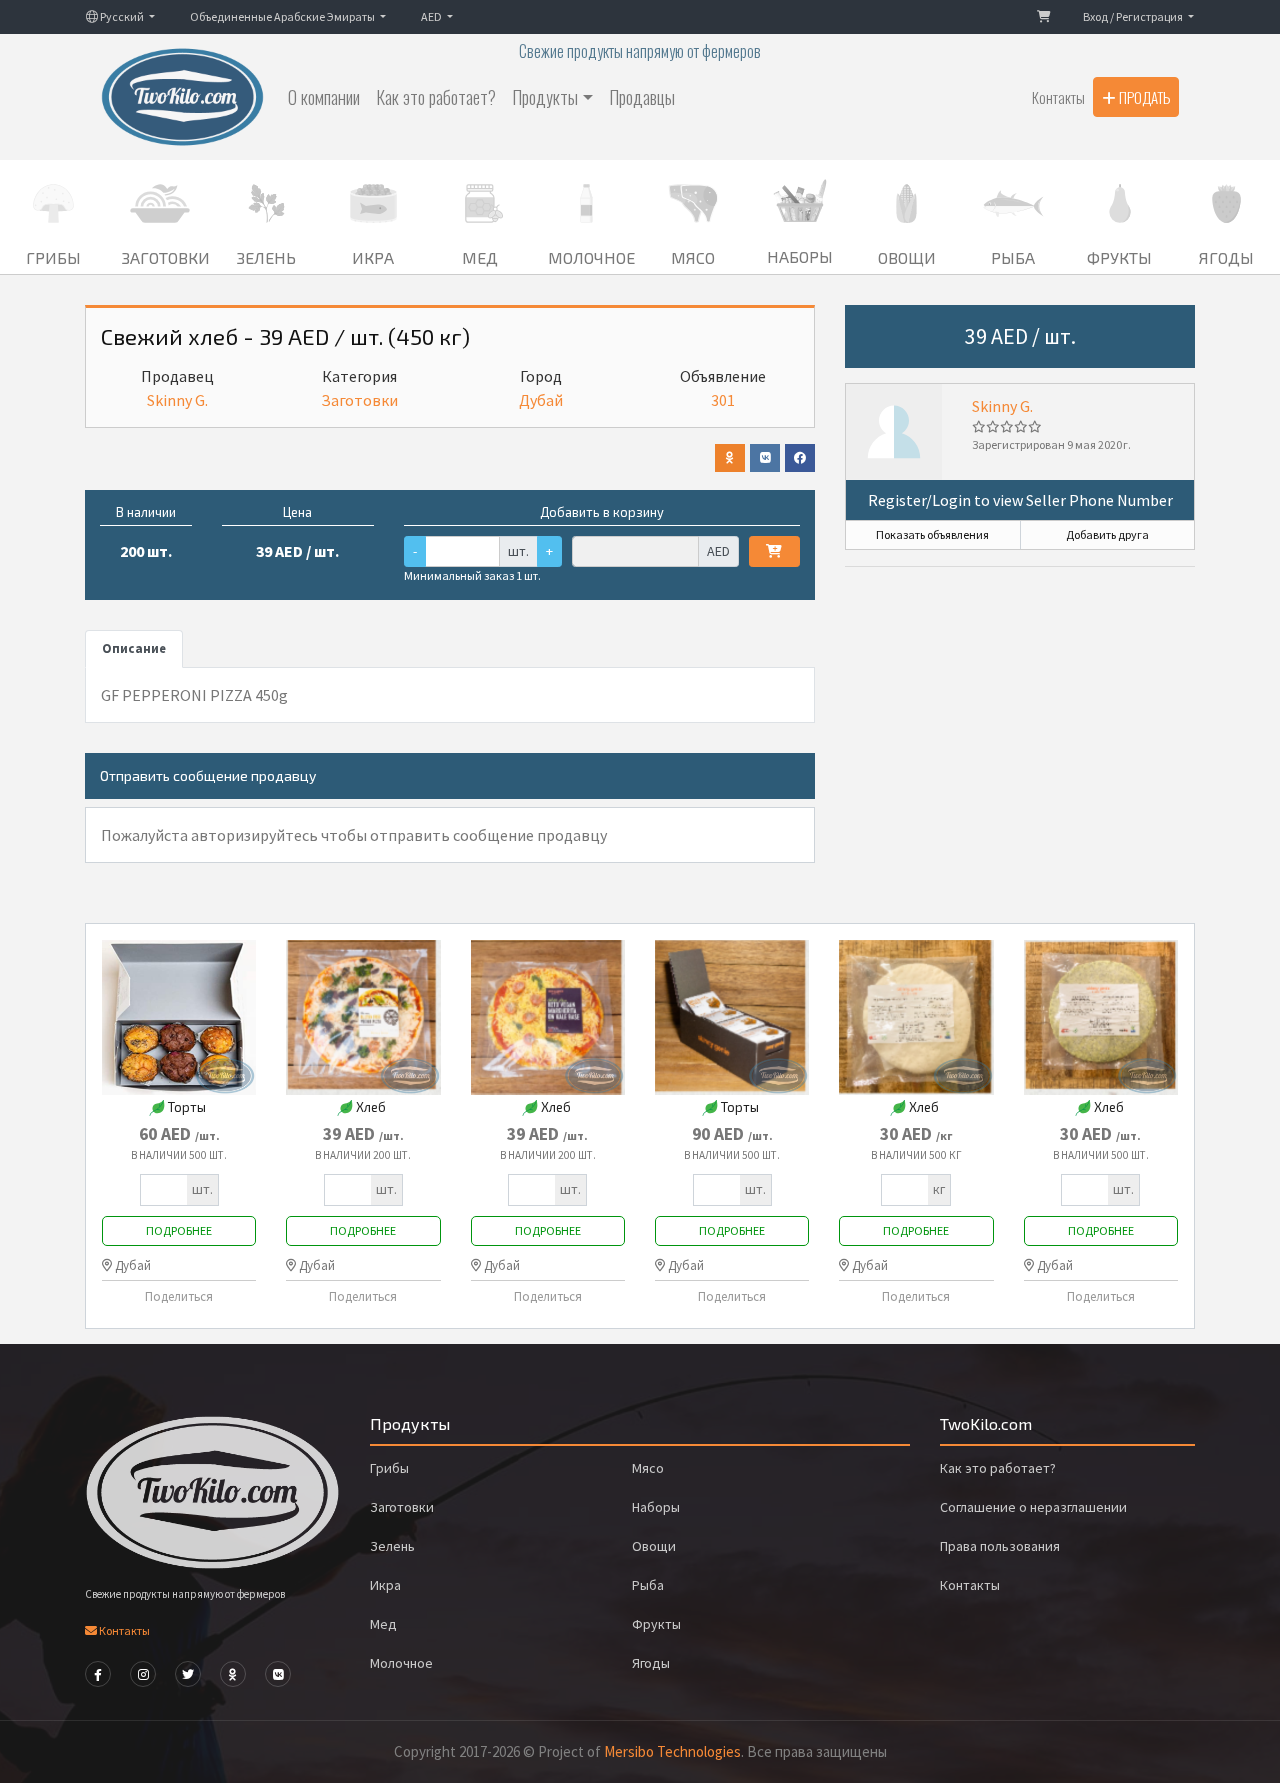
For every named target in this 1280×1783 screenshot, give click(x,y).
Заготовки (359, 400)
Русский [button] (122, 16)
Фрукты (656, 1624)
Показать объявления (932, 534)
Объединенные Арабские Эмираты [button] (283, 16)
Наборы (656, 1507)
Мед (383, 1624)
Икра (385, 1585)
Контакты (1058, 97)
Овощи (654, 1546)
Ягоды (651, 1663)
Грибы (389, 1468)
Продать (1143, 97)
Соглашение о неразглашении (1033, 1507)
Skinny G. (1002, 406)
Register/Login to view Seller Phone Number (1020, 500)
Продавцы (642, 97)
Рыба (648, 1585)
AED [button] (432, 16)
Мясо (648, 1468)
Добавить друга (1107, 534)
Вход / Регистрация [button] (1134, 16)
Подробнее (179, 1230)
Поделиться (179, 1296)
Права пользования (1000, 1546)
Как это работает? (436, 97)
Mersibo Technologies (672, 1751)
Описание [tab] (134, 648)
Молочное (401, 1663)
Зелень (392, 1546)
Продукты (545, 97)
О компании (324, 97)
